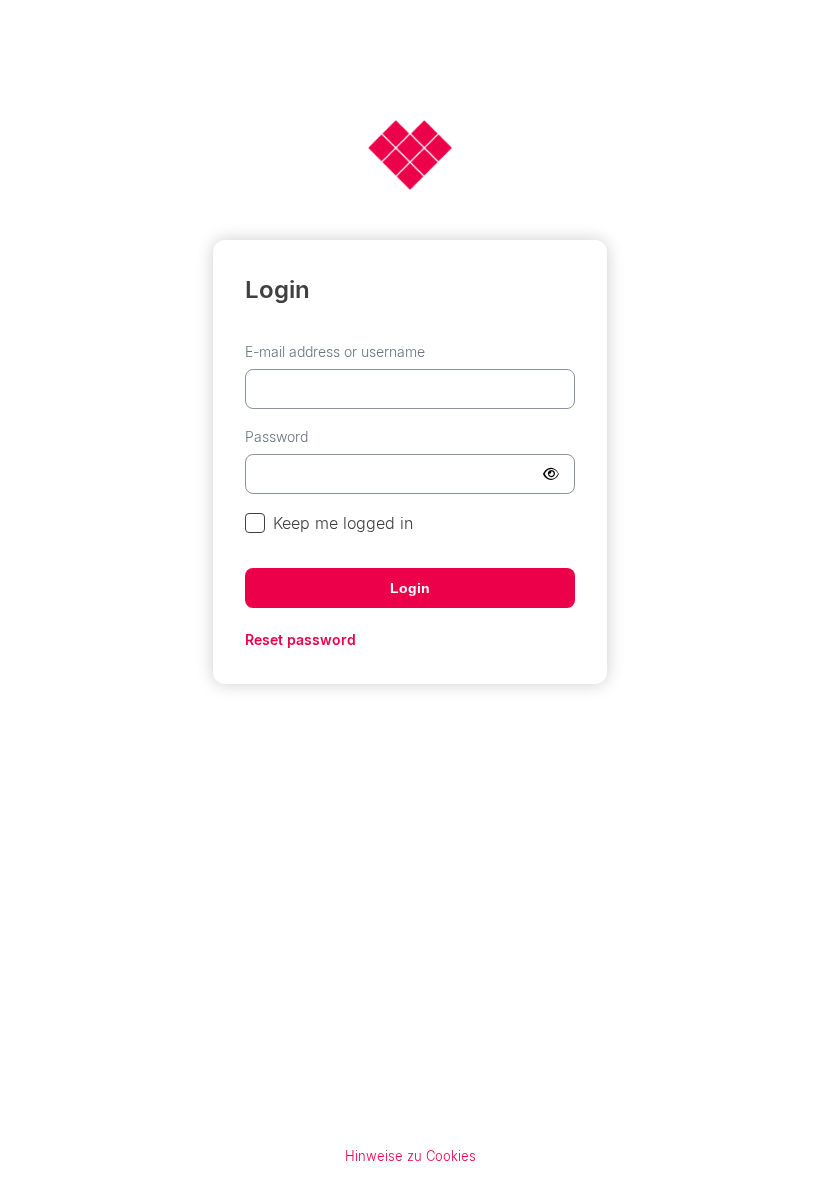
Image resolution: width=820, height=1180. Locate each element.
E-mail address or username (335, 351)
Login (410, 588)
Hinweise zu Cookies (410, 1156)
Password (276, 436)
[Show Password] (551, 474)
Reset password (300, 639)
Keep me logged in (343, 523)
